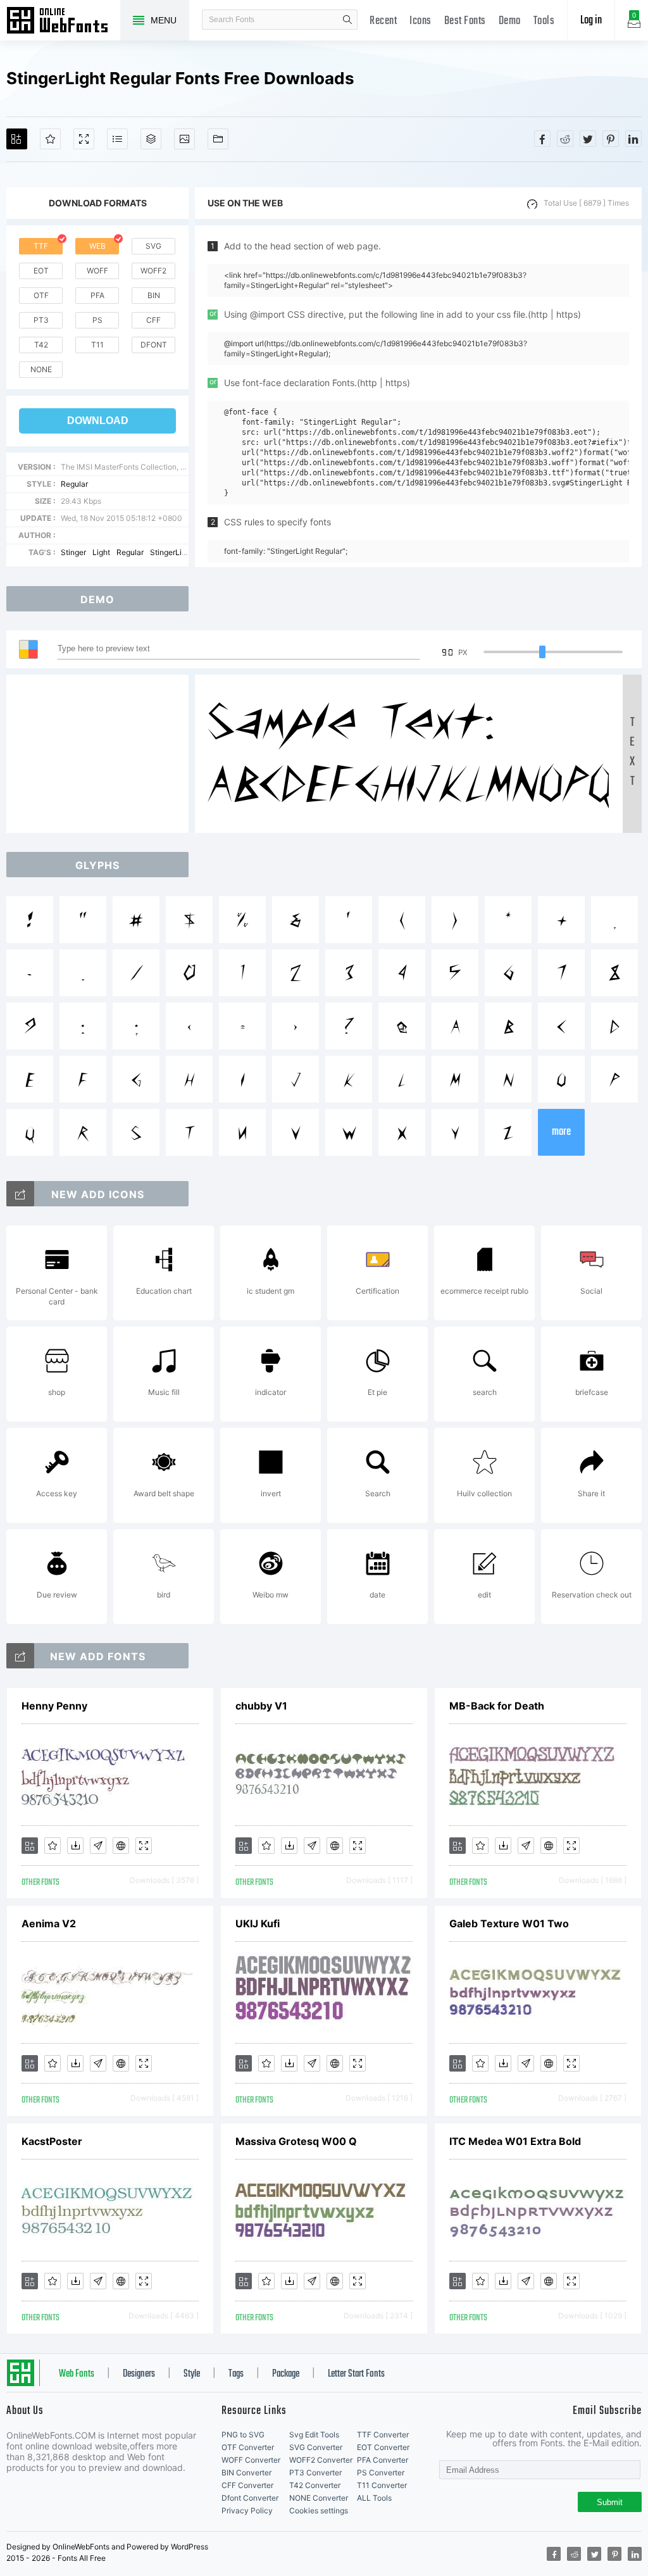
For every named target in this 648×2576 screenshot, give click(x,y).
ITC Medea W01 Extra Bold (515, 2141)
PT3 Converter (315, 2473)
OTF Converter (248, 2447)
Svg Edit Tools (314, 2435)
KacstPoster (52, 2141)
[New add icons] (20, 1194)
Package (286, 2374)
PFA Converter (383, 2460)
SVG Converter (316, 2447)
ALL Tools (374, 2498)
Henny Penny (54, 1706)
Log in (591, 21)
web (97, 246)
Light (101, 552)
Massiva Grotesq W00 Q (296, 2141)
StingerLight (171, 552)
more (561, 1132)
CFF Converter (247, 2485)
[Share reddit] (565, 139)
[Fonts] (218, 139)
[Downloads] (75, 1846)
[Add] (17, 139)
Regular (74, 484)
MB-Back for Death (497, 1706)
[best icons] (20, 1656)
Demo (510, 21)
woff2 (153, 271)
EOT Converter (383, 2447)
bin (154, 295)
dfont (154, 345)
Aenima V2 (49, 1923)
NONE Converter (319, 2498)
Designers (139, 2374)
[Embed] (121, 1846)
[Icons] (184, 139)
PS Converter (381, 2473)
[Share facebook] (542, 139)
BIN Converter (246, 2473)
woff (97, 271)
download (98, 421)
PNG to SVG (243, 2435)
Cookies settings (319, 2510)
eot (41, 271)
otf (41, 295)
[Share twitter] (588, 139)
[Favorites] (50, 139)
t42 (41, 345)
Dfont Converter (250, 2498)
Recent (383, 21)
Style (192, 2374)
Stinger (73, 552)
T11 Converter (382, 2485)
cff (153, 320)
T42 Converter (315, 2485)
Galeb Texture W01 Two (509, 1923)
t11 (97, 345)
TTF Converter (383, 2435)
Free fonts (63, 22)
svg (153, 246)
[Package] (151, 139)
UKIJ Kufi (258, 1923)
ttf (41, 246)
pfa (97, 295)
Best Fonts (465, 21)
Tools (544, 21)
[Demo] (84, 139)
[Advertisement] (101, 754)
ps (97, 320)
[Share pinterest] (611, 139)
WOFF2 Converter (321, 2460)
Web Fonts (77, 2374)
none (41, 369)
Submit (610, 2502)
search (347, 20)
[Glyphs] (117, 139)
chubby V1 (261, 1706)
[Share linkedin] (633, 139)
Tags (236, 2374)
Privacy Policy (247, 2510)
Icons (421, 21)
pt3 (41, 320)
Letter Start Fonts (356, 2374)
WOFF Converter (251, 2460)
